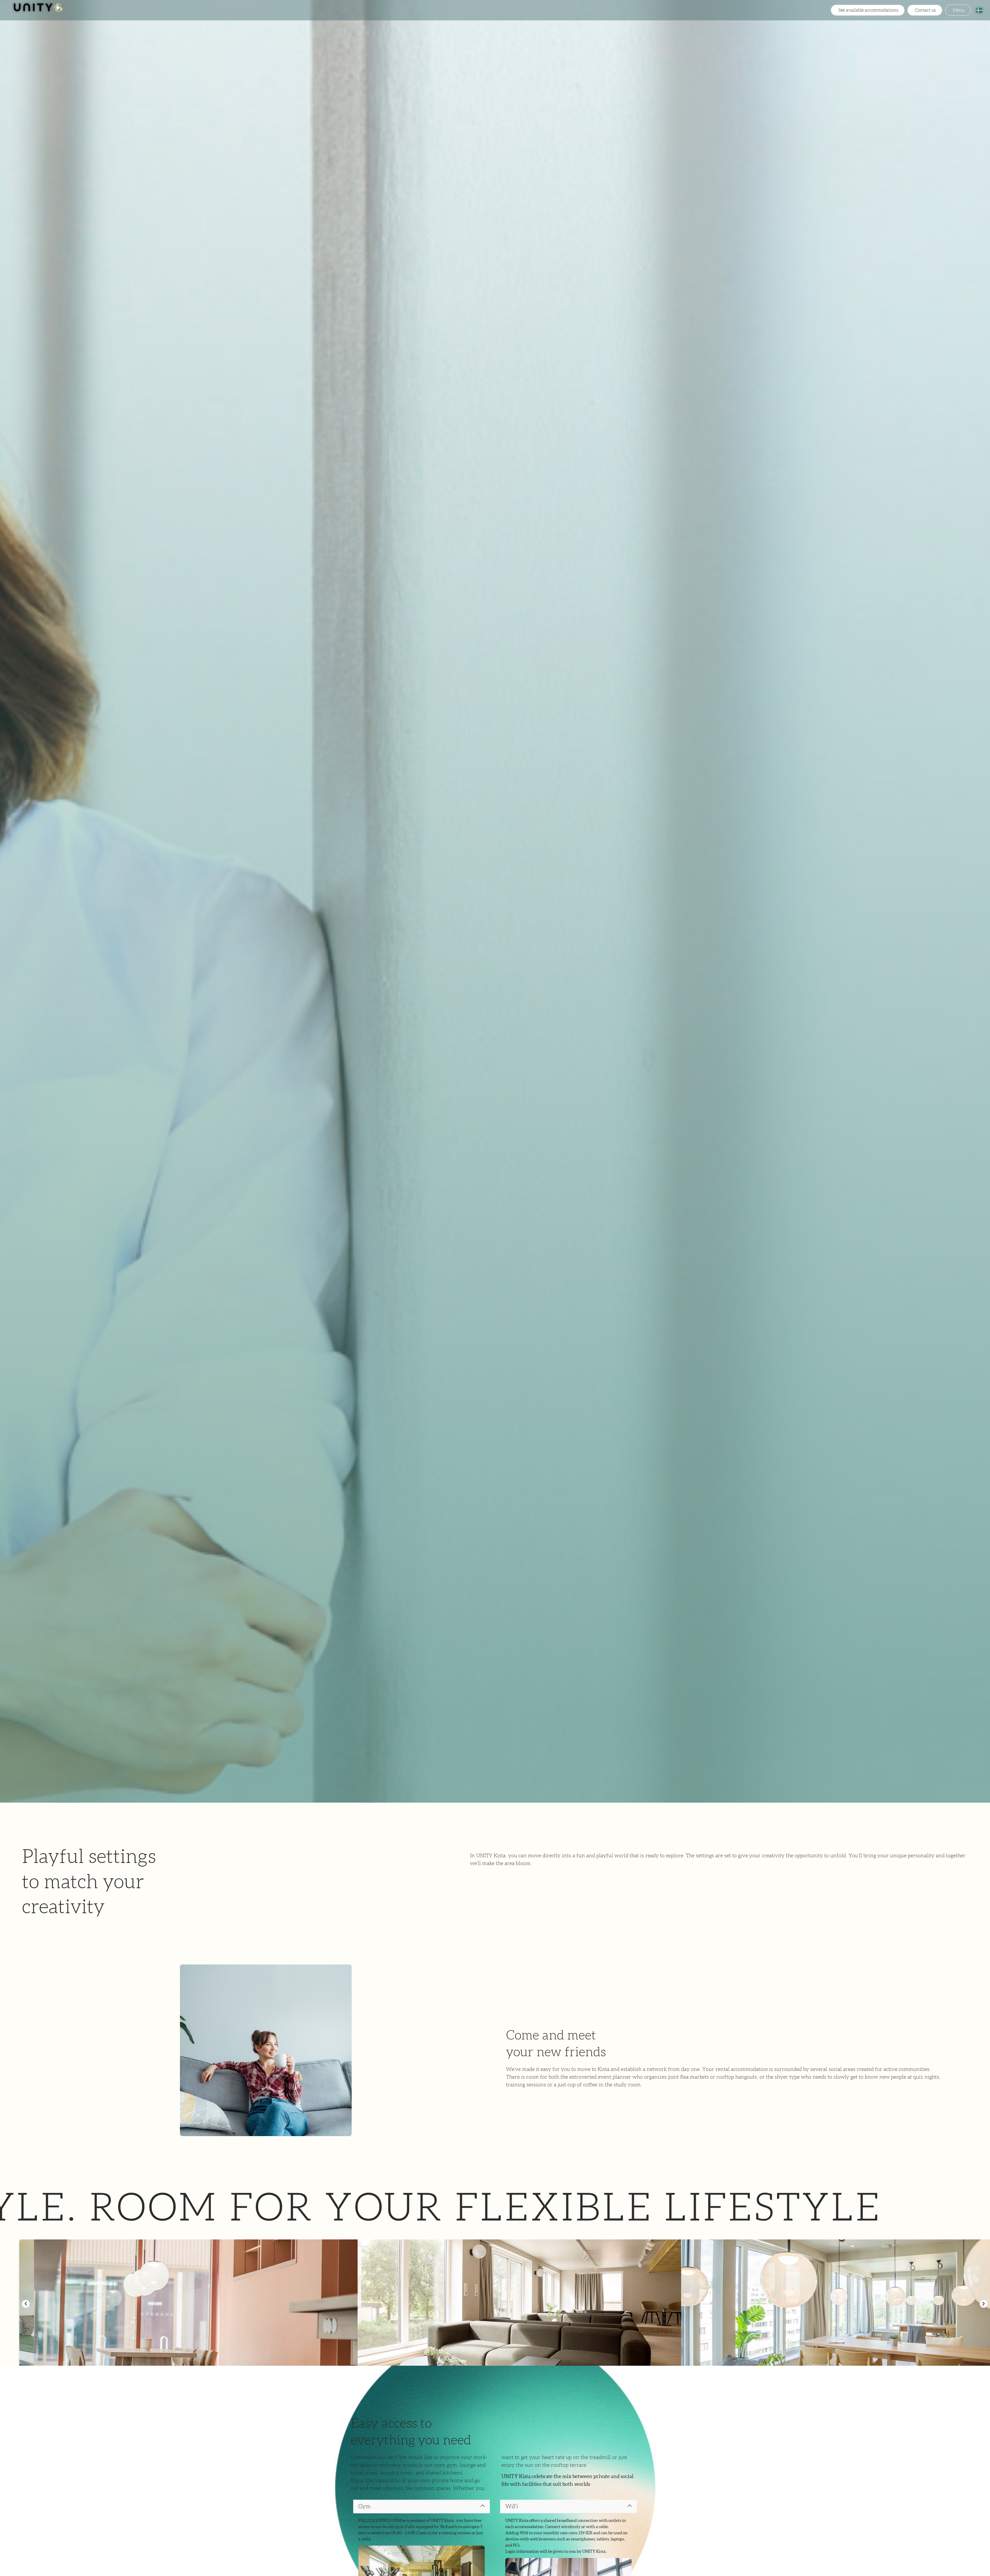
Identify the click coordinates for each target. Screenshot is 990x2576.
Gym (364, 2506)
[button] (26, 2304)
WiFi (512, 2506)
